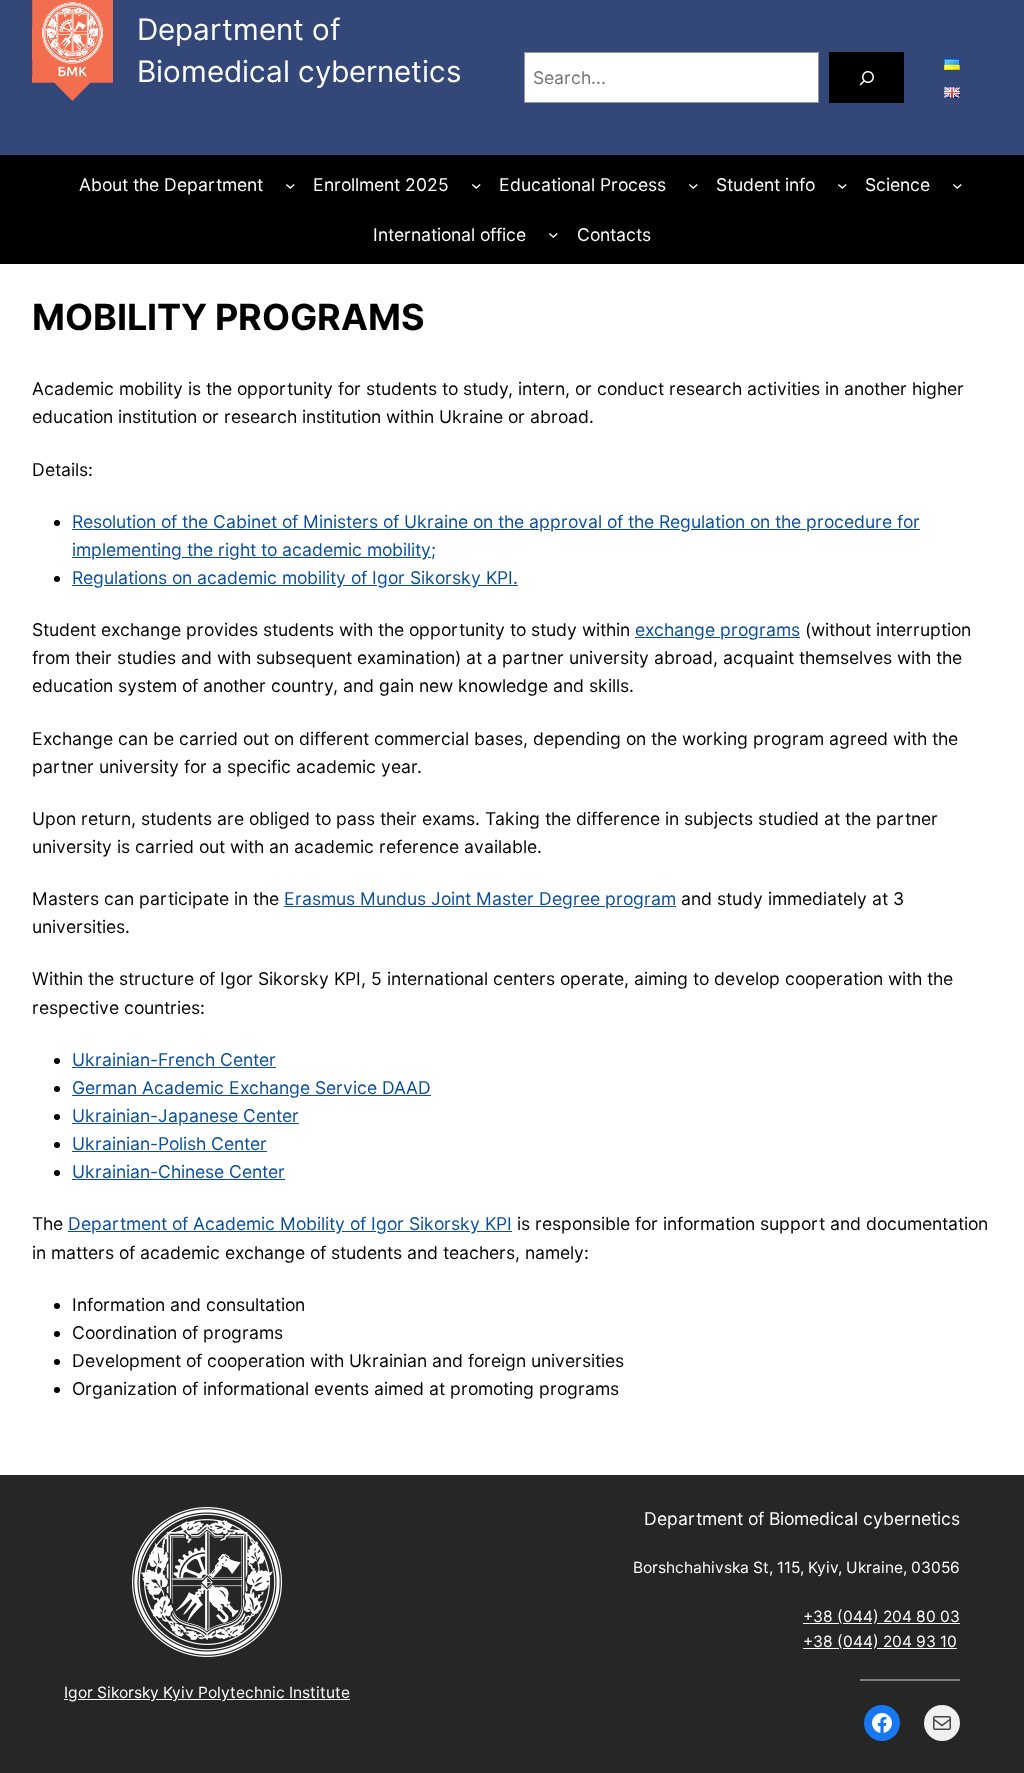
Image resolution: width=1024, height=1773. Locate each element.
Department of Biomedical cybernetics (802, 1518)
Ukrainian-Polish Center (169, 1143)
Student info (765, 184)
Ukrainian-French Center (174, 1059)
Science (897, 184)
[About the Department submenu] (290, 185)
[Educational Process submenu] (693, 185)
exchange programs (717, 629)
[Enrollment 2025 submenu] (476, 185)
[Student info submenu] (842, 185)
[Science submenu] (957, 185)
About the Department (171, 184)
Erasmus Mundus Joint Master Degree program (480, 898)
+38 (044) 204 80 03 (881, 1616)
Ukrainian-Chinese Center (178, 1171)
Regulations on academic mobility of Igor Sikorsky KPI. (295, 577)
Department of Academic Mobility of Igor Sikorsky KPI (290, 1223)
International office (449, 234)
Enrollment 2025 (381, 184)
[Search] (866, 77)
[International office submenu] (553, 234)
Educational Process (582, 184)
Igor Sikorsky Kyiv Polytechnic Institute (207, 1692)
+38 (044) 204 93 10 (880, 1641)
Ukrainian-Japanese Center (185, 1115)
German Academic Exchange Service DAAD (251, 1087)
